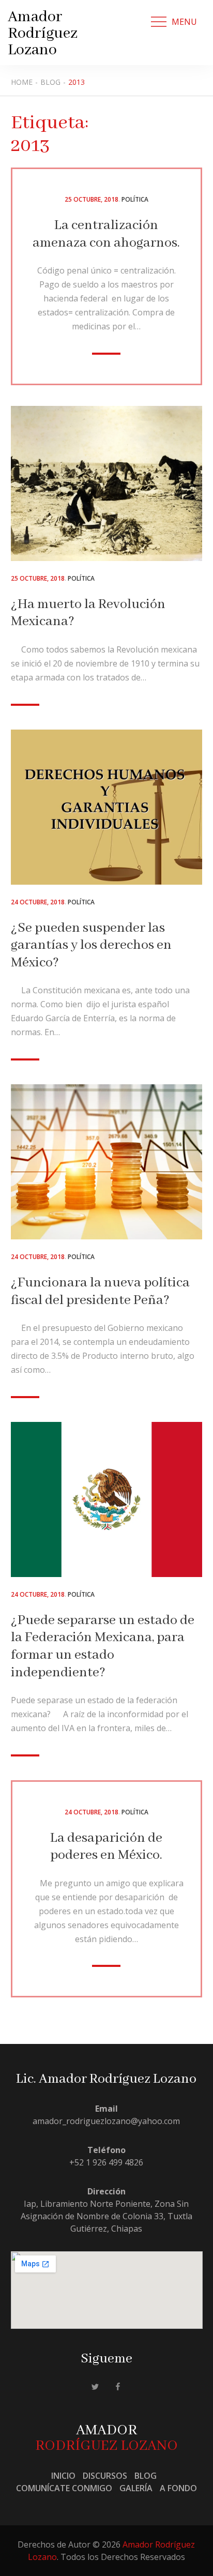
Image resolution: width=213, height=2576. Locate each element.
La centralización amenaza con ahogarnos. (106, 234)
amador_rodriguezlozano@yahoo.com (106, 2121)
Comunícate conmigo (64, 2488)
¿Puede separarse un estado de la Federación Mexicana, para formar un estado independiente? (103, 1647)
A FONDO (178, 2488)
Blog (146, 2476)
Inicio (63, 2476)
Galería (136, 2488)
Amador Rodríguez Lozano (43, 34)
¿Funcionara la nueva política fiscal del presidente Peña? (100, 1292)
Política (135, 199)
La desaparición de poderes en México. (106, 1847)
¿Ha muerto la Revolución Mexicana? (88, 613)
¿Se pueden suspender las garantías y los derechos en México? (91, 945)
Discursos (105, 2476)
